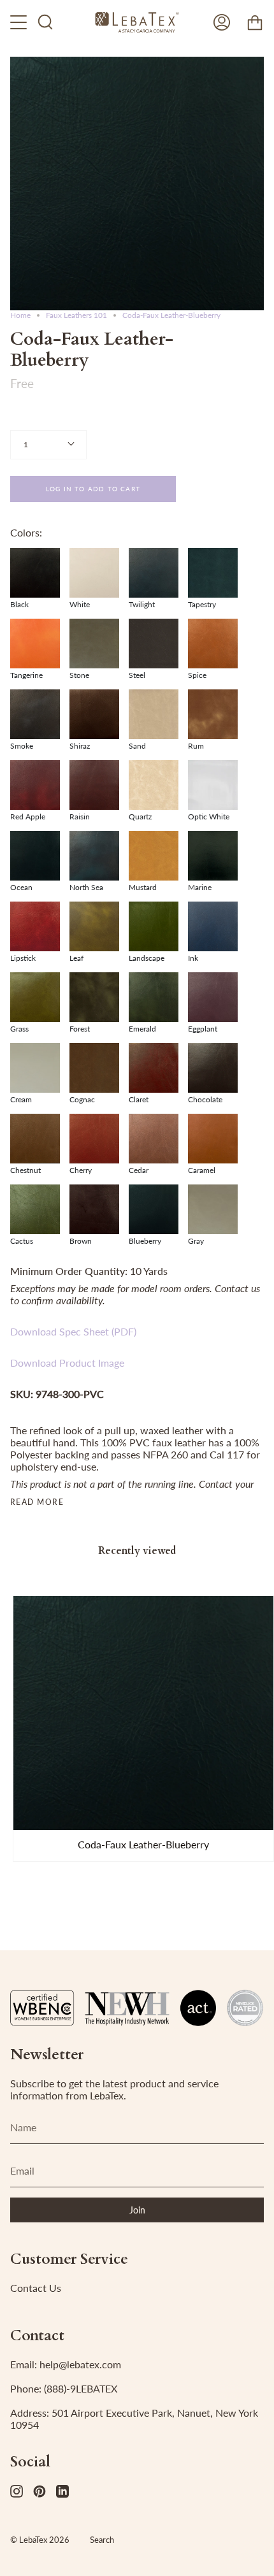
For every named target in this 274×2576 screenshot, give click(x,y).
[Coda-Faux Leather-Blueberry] (143, 1713)
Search (102, 2540)
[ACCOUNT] (222, 22)
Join (137, 2210)
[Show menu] (20, 22)
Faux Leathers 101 (76, 315)
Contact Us (36, 2288)
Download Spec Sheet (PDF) (73, 1331)
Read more (37, 1502)
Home (20, 315)
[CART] (255, 22)
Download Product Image (67, 1363)
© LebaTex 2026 (40, 2540)
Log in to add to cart (93, 489)
